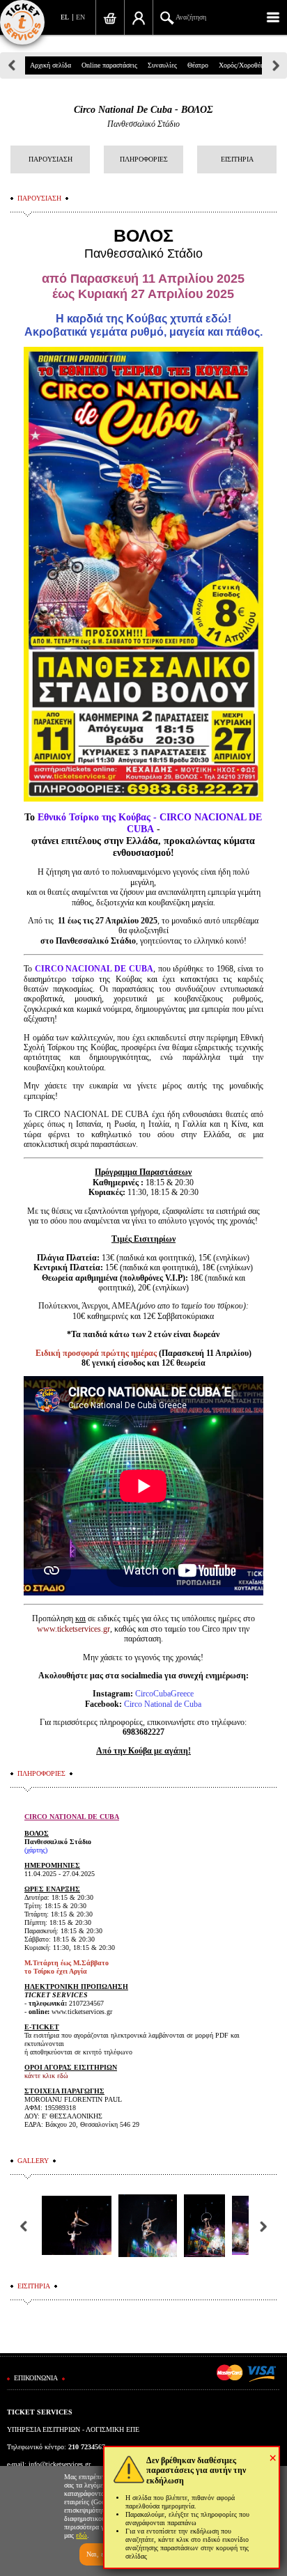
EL (65, 17)
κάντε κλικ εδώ (46, 2076)
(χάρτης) (36, 1850)
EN (80, 17)
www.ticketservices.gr (73, 1629)
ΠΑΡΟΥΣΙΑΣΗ (51, 159)
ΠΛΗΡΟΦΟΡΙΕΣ (144, 159)
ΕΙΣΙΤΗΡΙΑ (237, 159)
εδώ (82, 2535)
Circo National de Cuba (163, 1704)
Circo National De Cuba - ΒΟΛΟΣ (143, 110)
